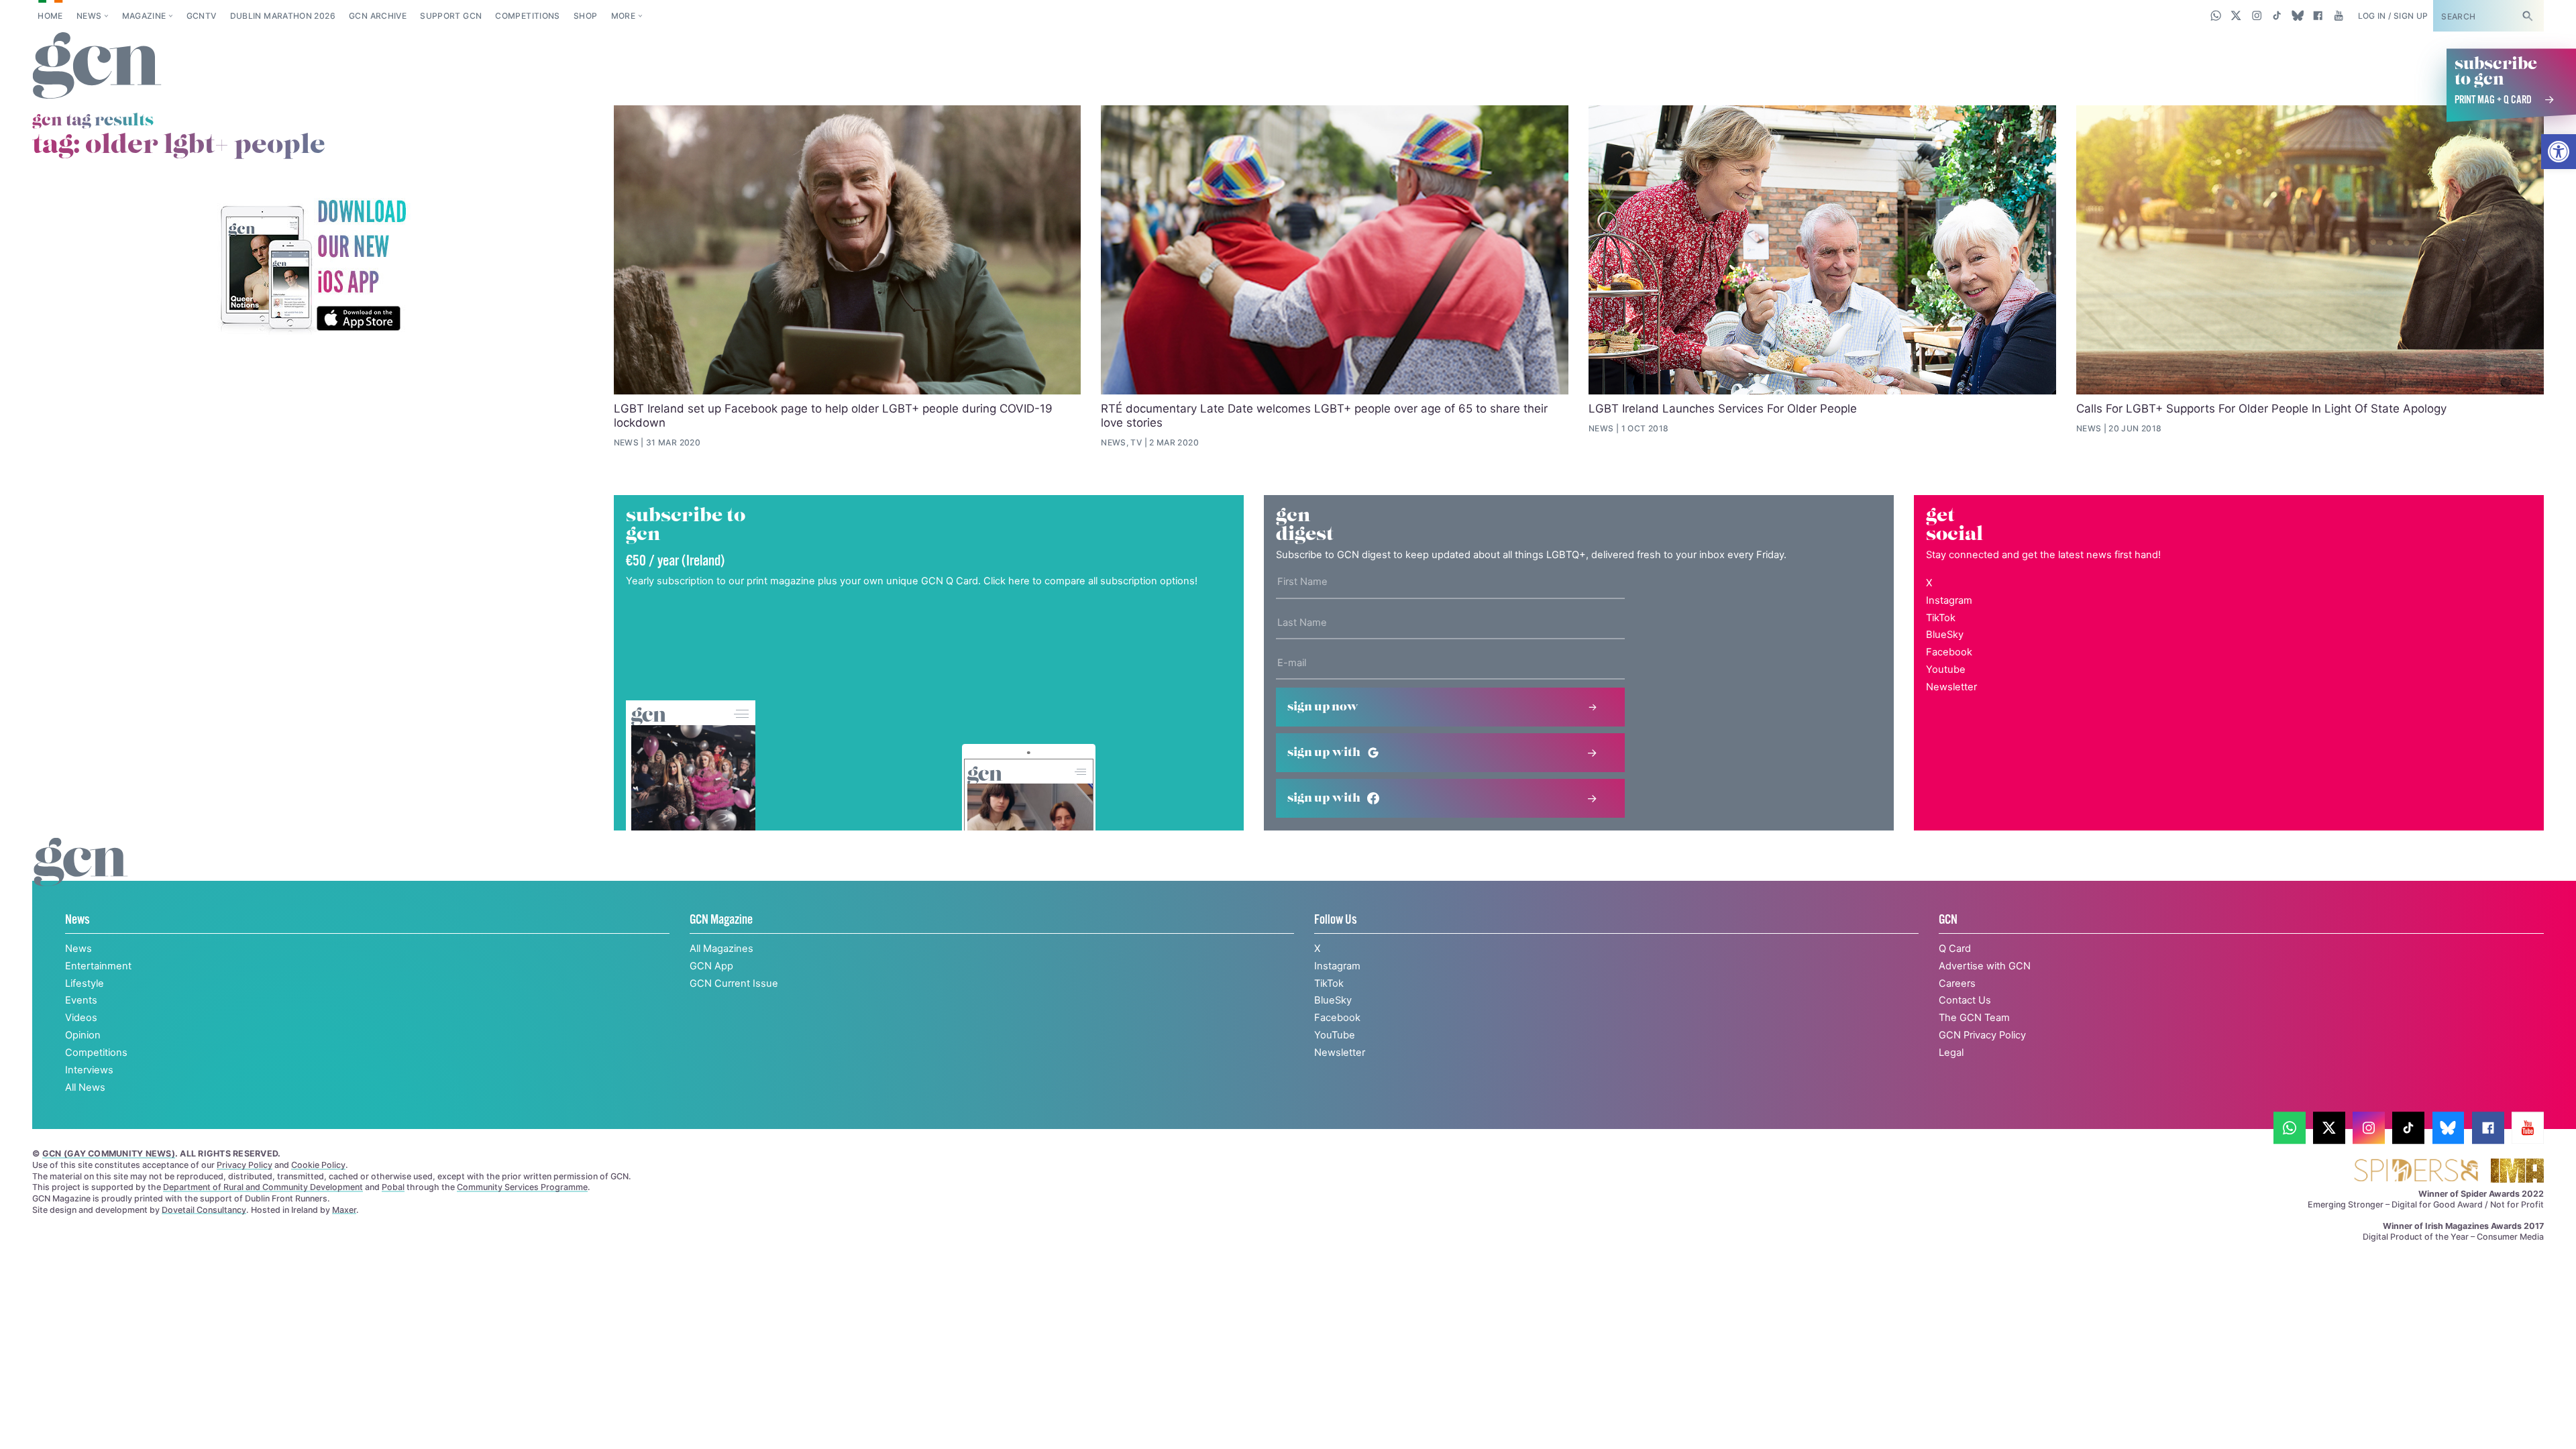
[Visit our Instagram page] (2257, 15)
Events (81, 1000)
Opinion (83, 1035)
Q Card (1955, 949)
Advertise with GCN (1985, 966)
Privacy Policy (245, 1165)
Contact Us (1965, 1000)
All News (85, 1087)
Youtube (1946, 669)
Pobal (393, 1187)
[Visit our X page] (2236, 15)
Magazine (144, 16)
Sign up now (1323, 707)
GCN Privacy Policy (1982, 1035)
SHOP (585, 16)
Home (50, 16)
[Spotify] (313, 267)
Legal (1951, 1053)
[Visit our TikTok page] (2277, 15)
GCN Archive (378, 16)
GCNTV (202, 16)
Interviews (89, 1070)
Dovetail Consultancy (204, 1210)
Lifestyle (85, 983)
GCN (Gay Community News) (109, 1153)
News (89, 16)
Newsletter (1951, 687)
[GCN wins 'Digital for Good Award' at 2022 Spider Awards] (2416, 1172)
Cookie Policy (318, 1165)
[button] (2559, 152)
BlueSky (1945, 635)
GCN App (711, 966)
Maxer (344, 1210)
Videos (81, 1018)
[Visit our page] (2290, 1128)
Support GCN (451, 16)
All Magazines (721, 949)
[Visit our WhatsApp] (2216, 15)
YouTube (1335, 1035)
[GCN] (81, 875)
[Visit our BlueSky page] (2297, 15)
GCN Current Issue (734, 983)
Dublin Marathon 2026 (283, 16)
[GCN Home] (97, 66)
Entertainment (98, 966)
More (623, 16)
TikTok (1941, 618)
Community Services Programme (522, 1187)
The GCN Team (1974, 1018)
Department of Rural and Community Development (263, 1187)
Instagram (1949, 600)
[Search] (2527, 16)
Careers (1957, 983)
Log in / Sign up (2393, 16)
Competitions (527, 16)
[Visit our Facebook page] (2318, 15)
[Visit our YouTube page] (2338, 15)
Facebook (1949, 652)
